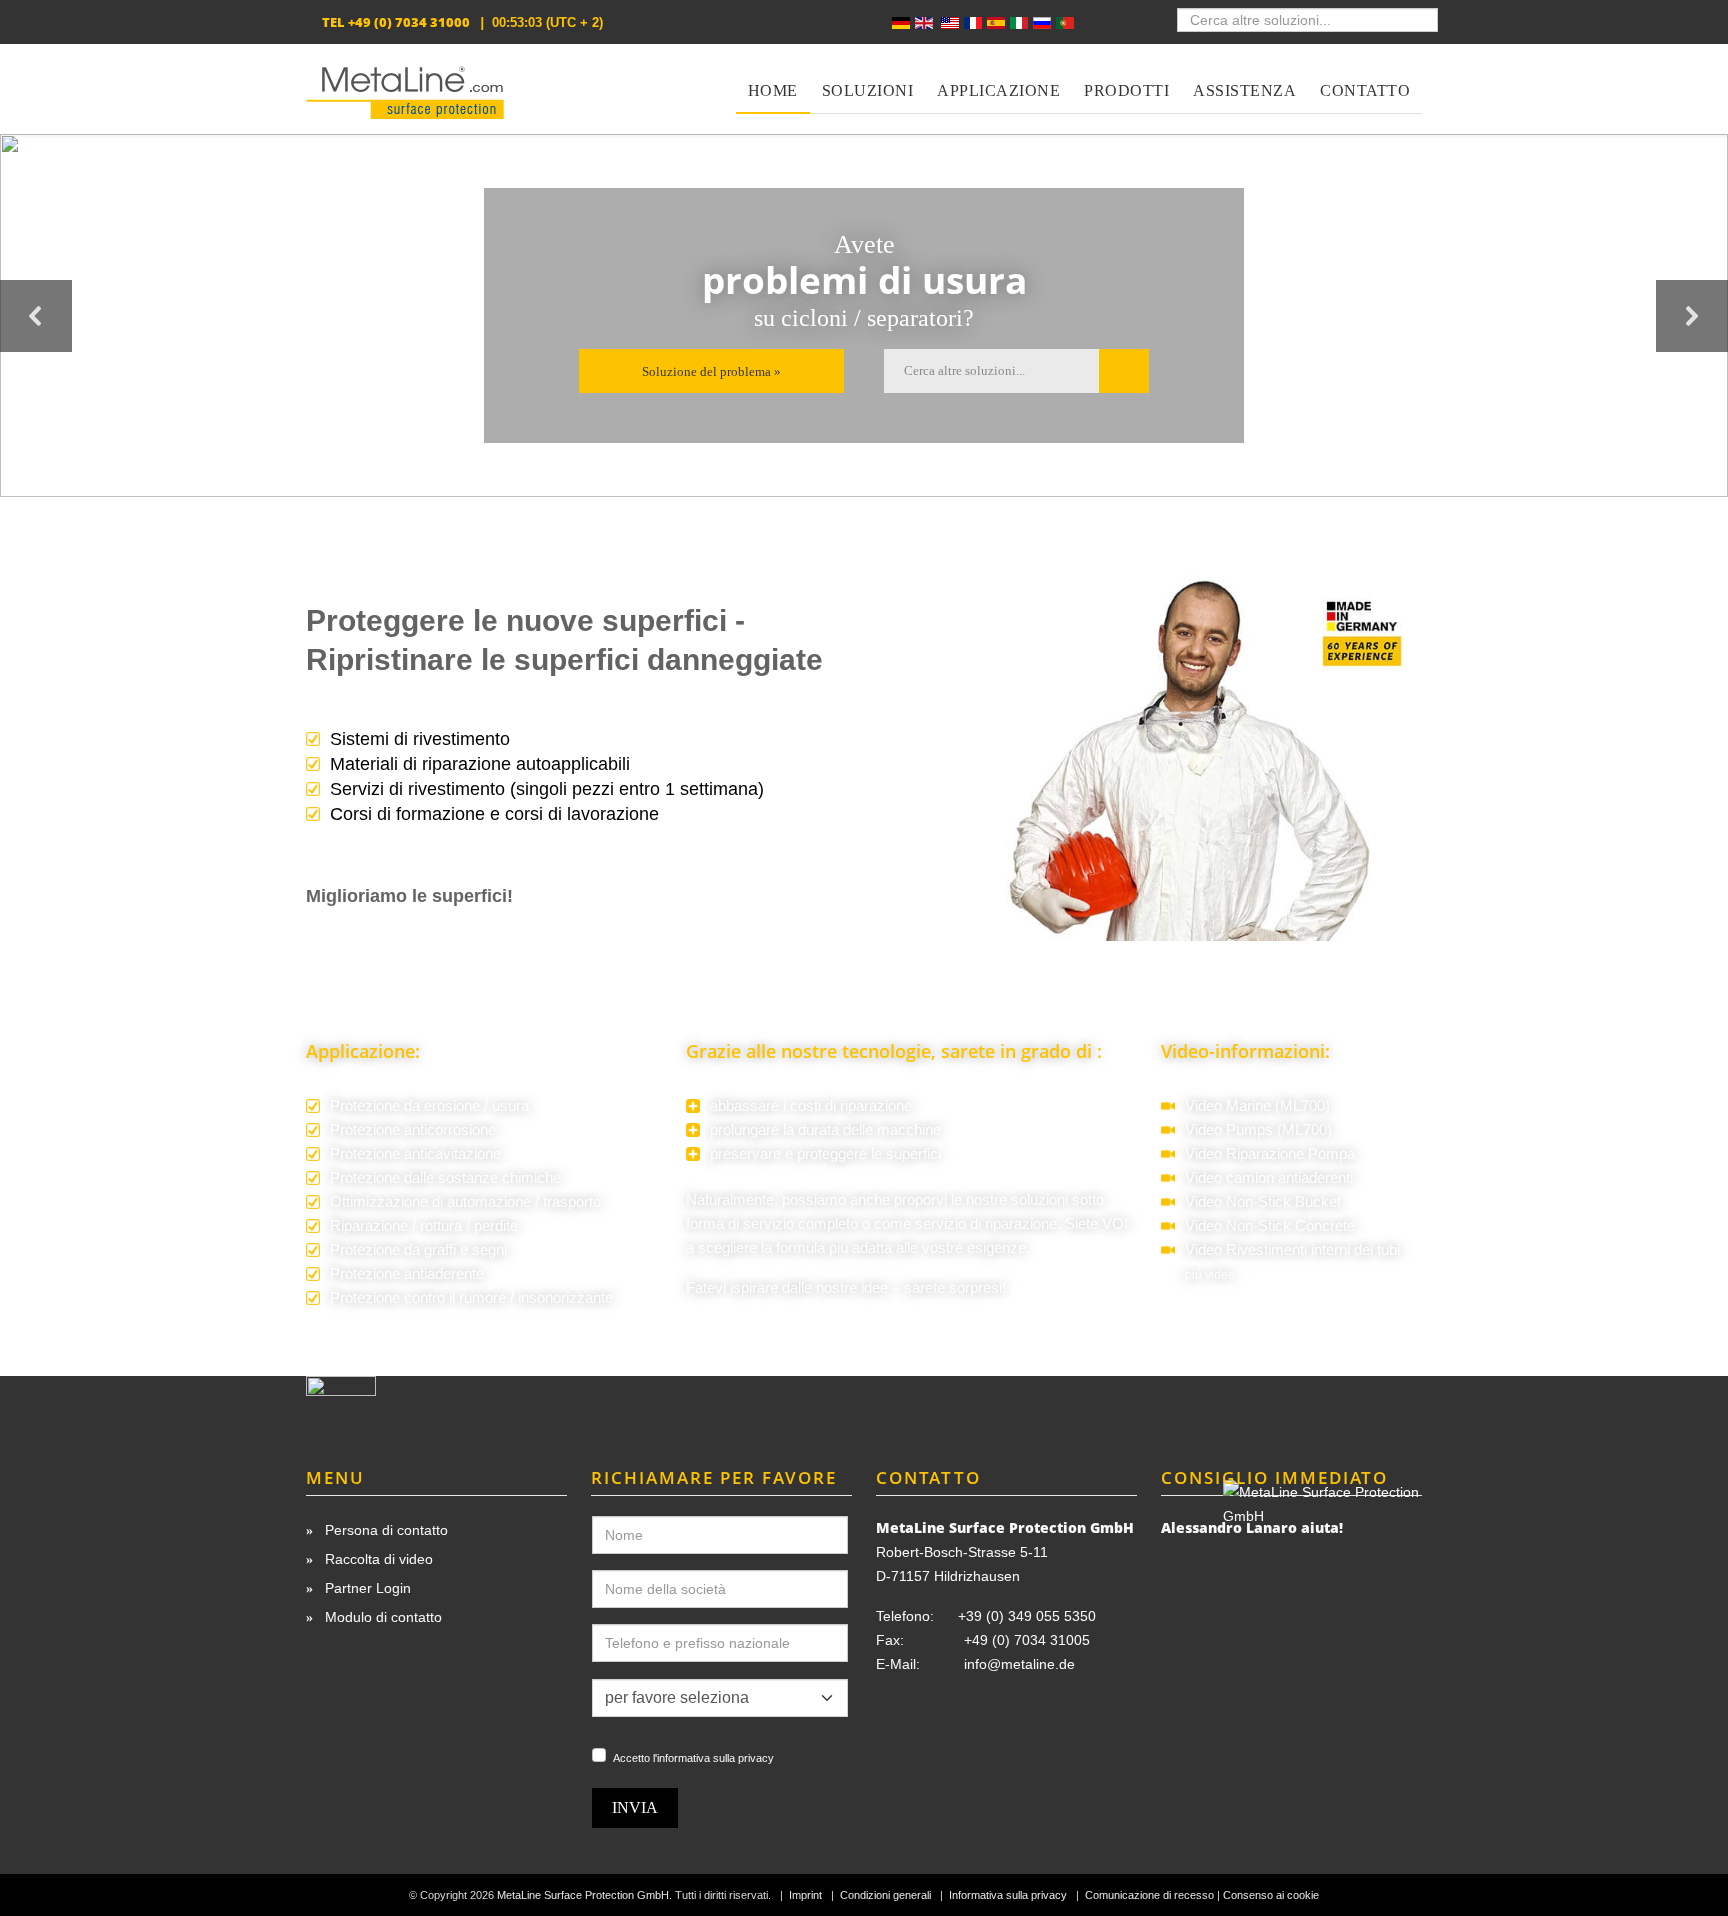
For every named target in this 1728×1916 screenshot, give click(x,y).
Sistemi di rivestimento (420, 739)
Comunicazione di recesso (1149, 1895)
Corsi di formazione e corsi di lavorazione (494, 814)
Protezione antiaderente (407, 1274)
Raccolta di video (377, 1559)
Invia (635, 1807)
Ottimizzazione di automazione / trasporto (465, 1202)
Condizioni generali (885, 1895)
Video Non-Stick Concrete (1270, 1226)
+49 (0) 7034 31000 (409, 22)
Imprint (805, 1895)
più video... (1214, 1275)
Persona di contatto (384, 1530)
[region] (864, 315)
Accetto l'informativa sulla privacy (693, 1758)
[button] (36, 316)
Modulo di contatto (381, 1617)
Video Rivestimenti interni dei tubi (1292, 1250)
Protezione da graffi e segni (418, 1250)
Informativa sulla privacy (1008, 1895)
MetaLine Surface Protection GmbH (583, 1895)
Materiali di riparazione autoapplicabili (480, 764)
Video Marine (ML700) (1257, 1106)
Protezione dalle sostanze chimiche (445, 1178)
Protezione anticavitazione (415, 1154)
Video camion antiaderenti (1269, 1178)
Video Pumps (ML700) (1258, 1130)
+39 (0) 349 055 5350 (1027, 1616)
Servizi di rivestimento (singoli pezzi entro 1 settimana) (547, 789)
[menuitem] (773, 79)
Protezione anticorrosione (413, 1130)
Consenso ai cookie (1271, 1895)
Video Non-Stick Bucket (1263, 1202)
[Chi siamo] (436, 1403)
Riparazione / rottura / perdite (424, 1226)
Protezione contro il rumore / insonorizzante (471, 1298)
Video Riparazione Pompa (1270, 1154)
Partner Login (366, 1588)
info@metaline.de (1019, 1664)
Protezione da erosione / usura (429, 1106)
